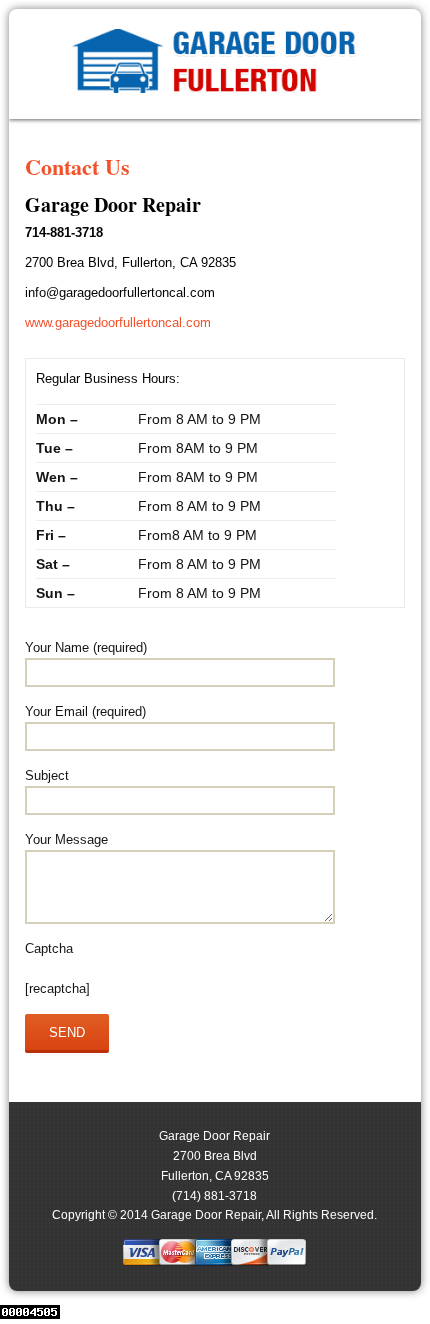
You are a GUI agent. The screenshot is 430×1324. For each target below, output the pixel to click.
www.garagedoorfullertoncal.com (118, 322)
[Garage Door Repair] (214, 64)
